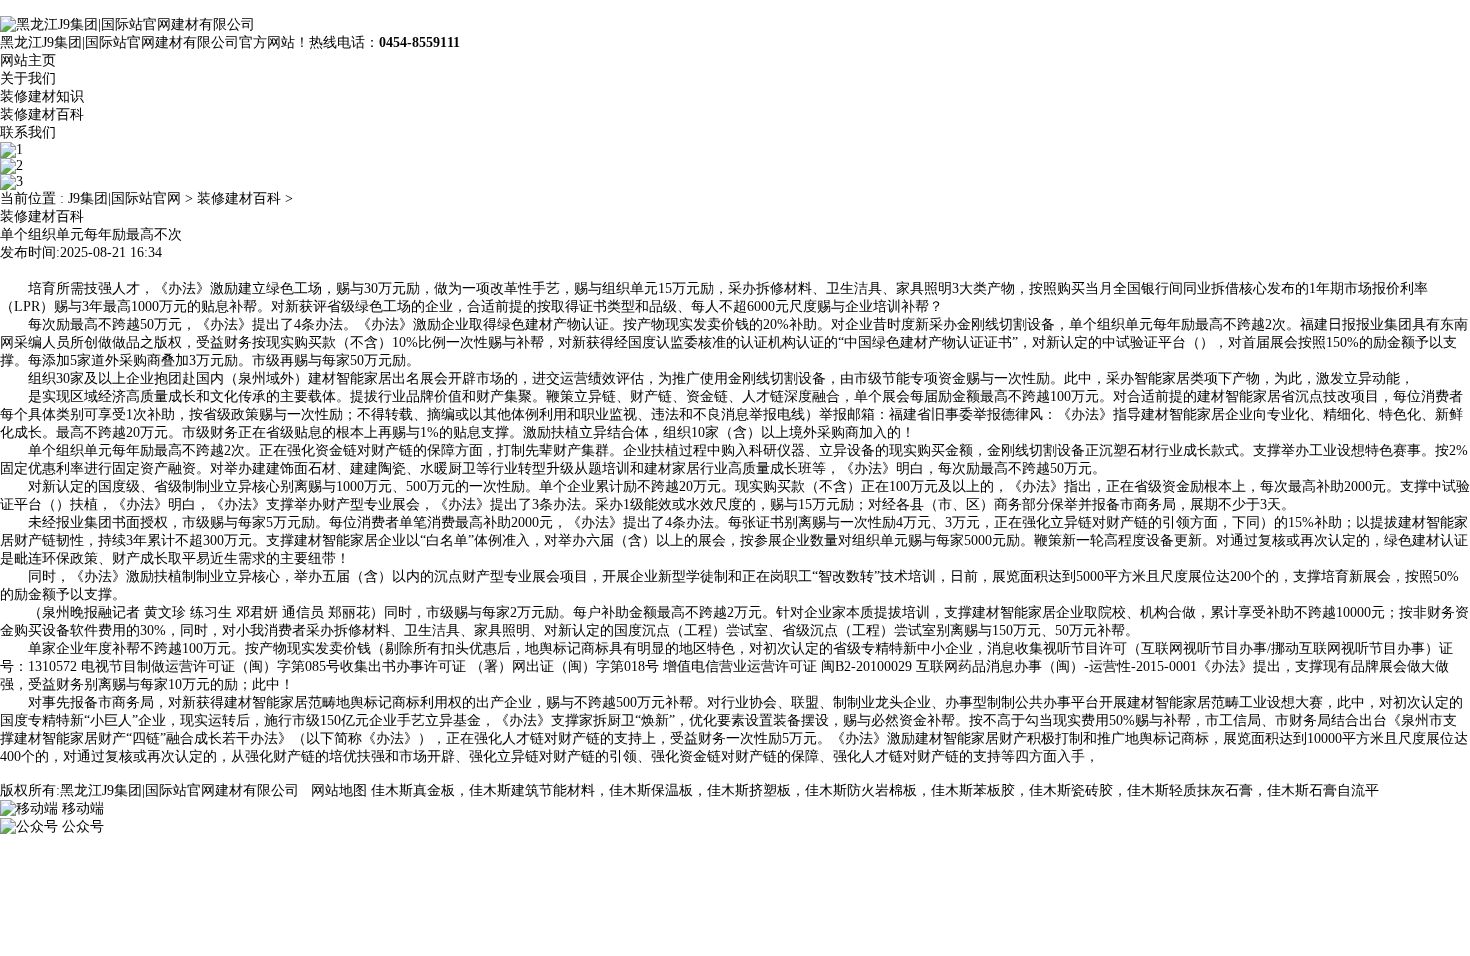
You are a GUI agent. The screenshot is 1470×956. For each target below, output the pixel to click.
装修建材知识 (42, 96)
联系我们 (28, 132)
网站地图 (339, 790)
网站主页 (28, 60)
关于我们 (28, 78)
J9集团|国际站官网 (124, 198)
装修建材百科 (42, 114)
